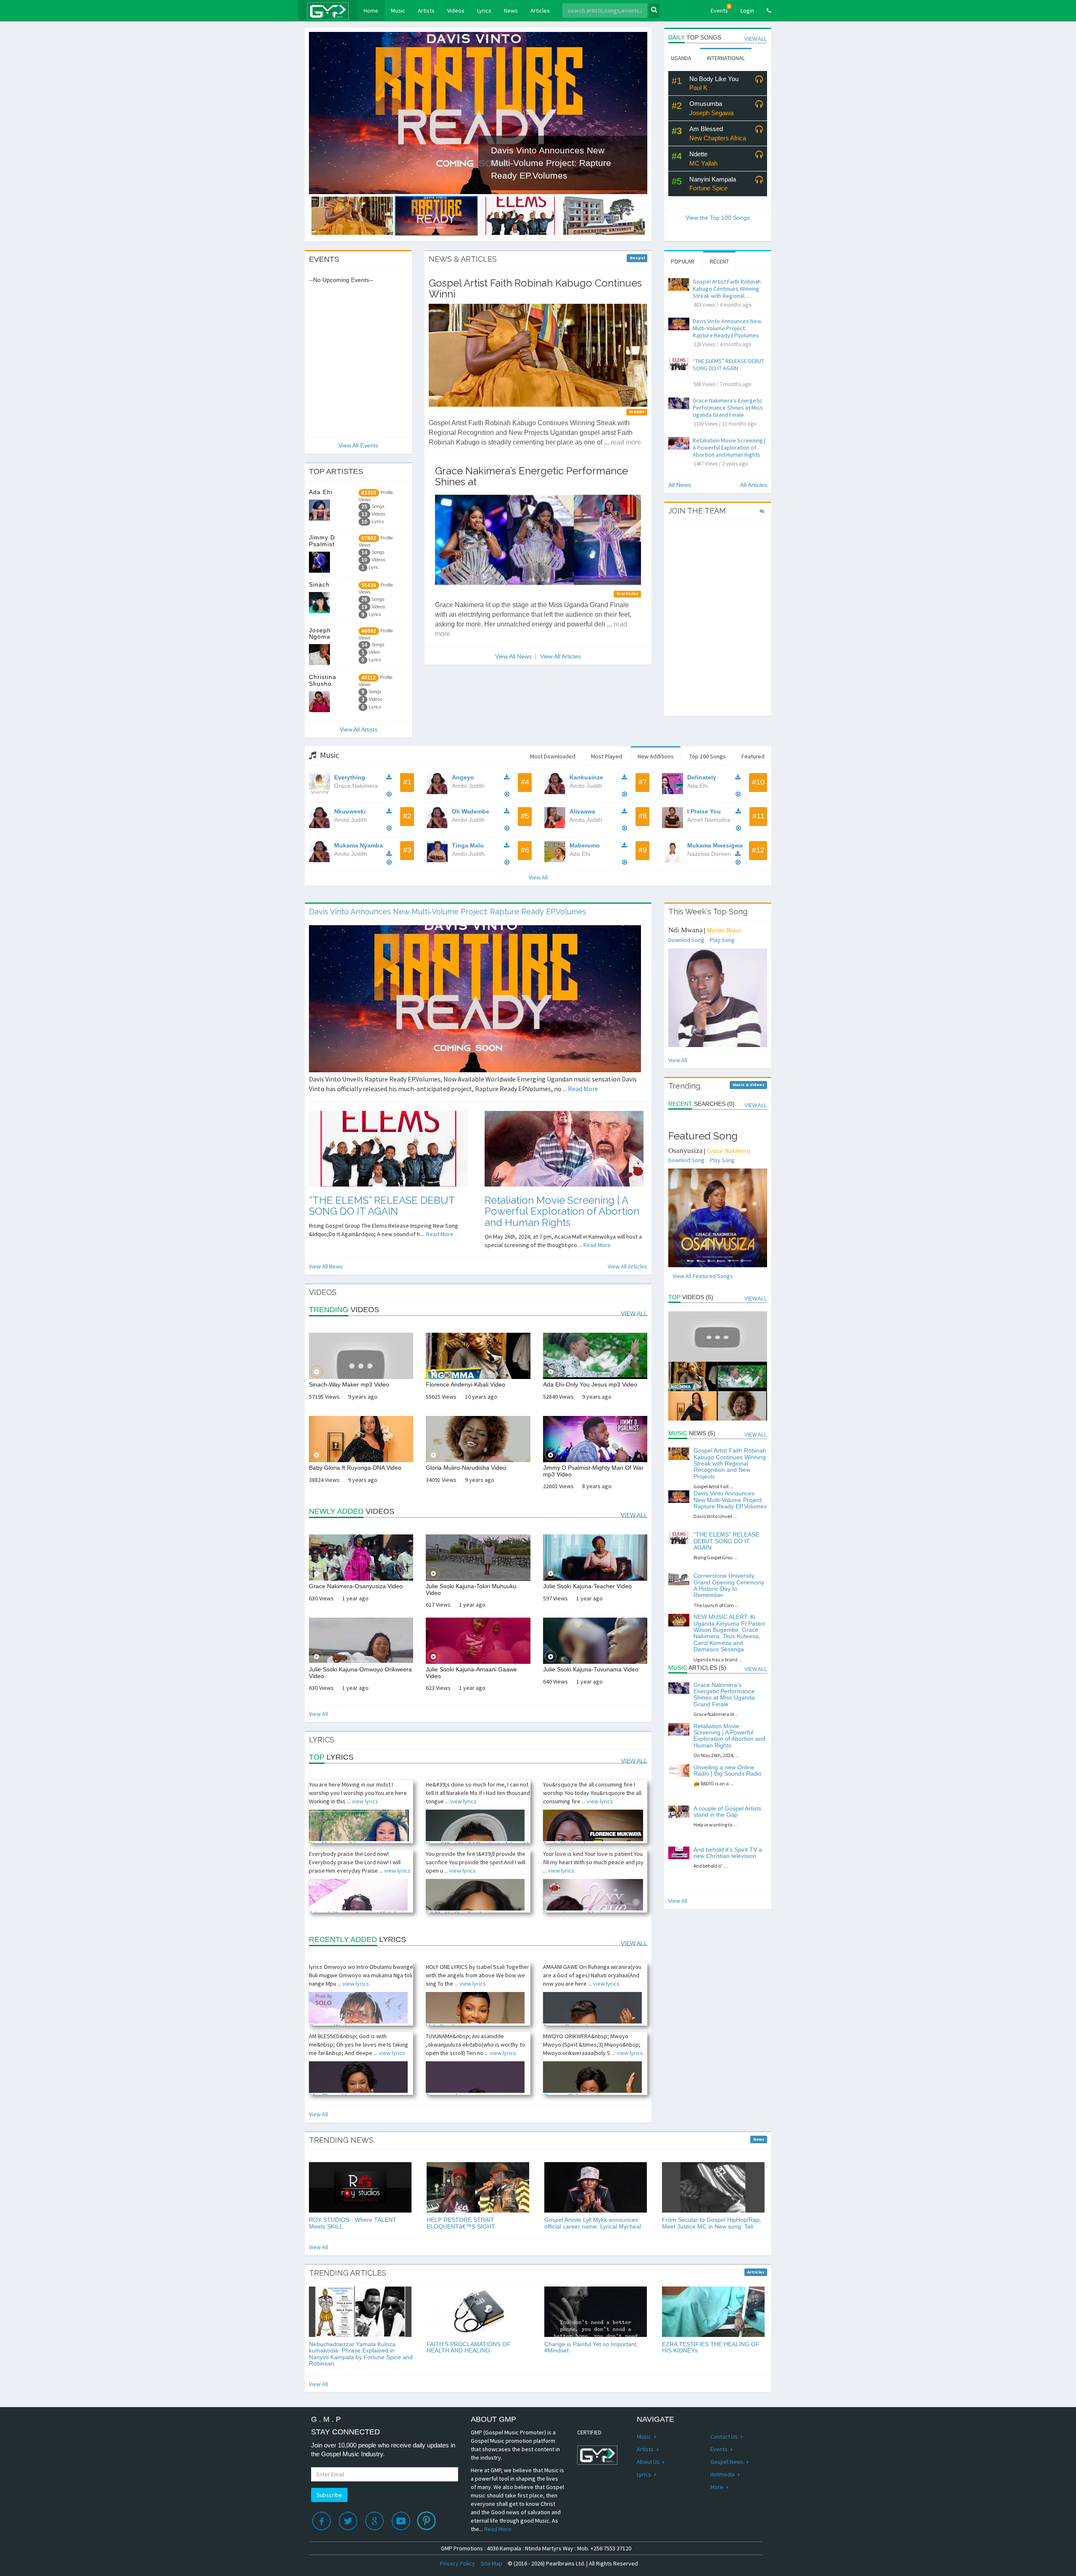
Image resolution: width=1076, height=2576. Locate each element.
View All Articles (560, 656)
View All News (513, 656)
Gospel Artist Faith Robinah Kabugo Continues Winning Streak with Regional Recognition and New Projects (727, 296)
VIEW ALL (756, 39)
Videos (456, 11)
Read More (583, 1089)
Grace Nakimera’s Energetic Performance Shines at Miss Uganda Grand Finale (728, 408)
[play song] (759, 80)
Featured (753, 756)
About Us (649, 2462)
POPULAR (683, 261)
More (717, 2487)
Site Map (491, 2563)
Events (720, 9)
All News (680, 485)
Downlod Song (686, 940)
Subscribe (329, 2495)
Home (374, 10)
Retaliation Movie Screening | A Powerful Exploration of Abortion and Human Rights (729, 447)
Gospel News (728, 2462)
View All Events (358, 445)
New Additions (656, 756)
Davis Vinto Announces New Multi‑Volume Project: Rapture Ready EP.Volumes (727, 328)
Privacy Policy (458, 2563)
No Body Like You (714, 79)
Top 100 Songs (708, 756)
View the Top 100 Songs (718, 218)
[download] (391, 777)
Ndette (698, 154)
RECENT (719, 261)
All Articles (754, 485)
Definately (702, 777)
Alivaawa (582, 811)
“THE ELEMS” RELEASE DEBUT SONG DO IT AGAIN (728, 364)
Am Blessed (706, 129)
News (511, 11)
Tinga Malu (468, 845)
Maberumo (585, 845)
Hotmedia (723, 2474)
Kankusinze (586, 777)
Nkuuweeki (350, 811)
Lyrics (484, 11)
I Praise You (704, 811)
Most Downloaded (553, 756)
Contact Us (725, 2437)
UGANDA (681, 58)
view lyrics (365, 1801)
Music (398, 11)
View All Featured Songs (703, 1276)
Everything (350, 777)
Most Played (607, 756)
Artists (426, 11)
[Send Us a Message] (762, 511)
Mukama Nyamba (359, 845)
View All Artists (359, 729)
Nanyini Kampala (713, 179)
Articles (540, 11)
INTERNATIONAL (726, 58)
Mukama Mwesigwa (715, 845)
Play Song (722, 940)
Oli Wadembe (471, 811)
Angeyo (463, 777)
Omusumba (706, 104)
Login (747, 11)
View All (538, 877)
